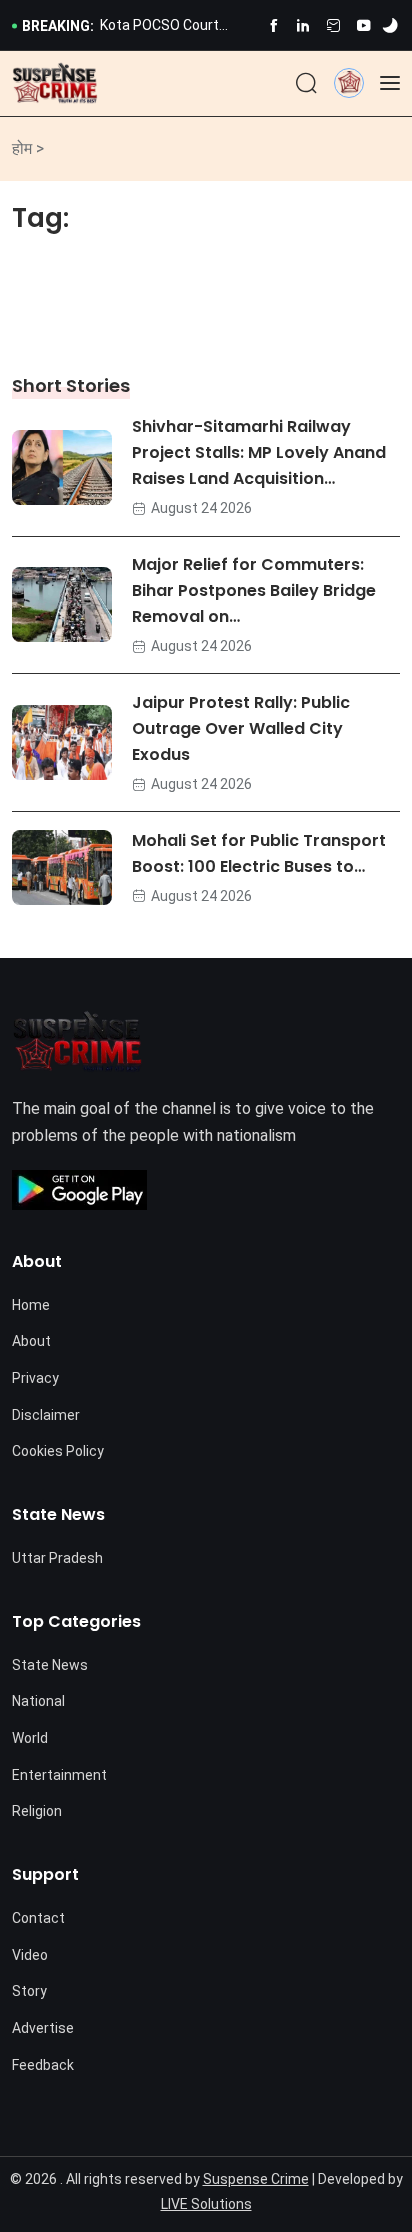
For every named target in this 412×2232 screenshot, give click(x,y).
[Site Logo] (55, 83)
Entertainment (59, 1775)
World (30, 1738)
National (38, 1701)
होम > (28, 148)
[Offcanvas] (390, 83)
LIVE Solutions (206, 2204)
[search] (306, 84)
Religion (37, 1811)
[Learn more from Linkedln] (303, 25)
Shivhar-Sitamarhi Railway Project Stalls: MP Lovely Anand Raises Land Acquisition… (259, 453)
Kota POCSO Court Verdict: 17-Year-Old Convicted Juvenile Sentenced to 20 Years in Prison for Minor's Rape (174, 27)
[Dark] (390, 26)
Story (29, 1991)
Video (30, 1955)
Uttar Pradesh (57, 1558)
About (31, 1341)
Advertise (43, 2028)
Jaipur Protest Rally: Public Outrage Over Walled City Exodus (241, 728)
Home (31, 1305)
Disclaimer (46, 1415)
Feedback (43, 2065)
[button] (349, 82)
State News (50, 1665)
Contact (38, 1918)
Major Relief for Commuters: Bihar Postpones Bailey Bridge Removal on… (254, 591)
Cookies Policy (58, 1451)
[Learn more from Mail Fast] (333, 25)
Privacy (35, 1378)
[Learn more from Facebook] (273, 25)
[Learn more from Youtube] (363, 25)
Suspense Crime (256, 2179)
